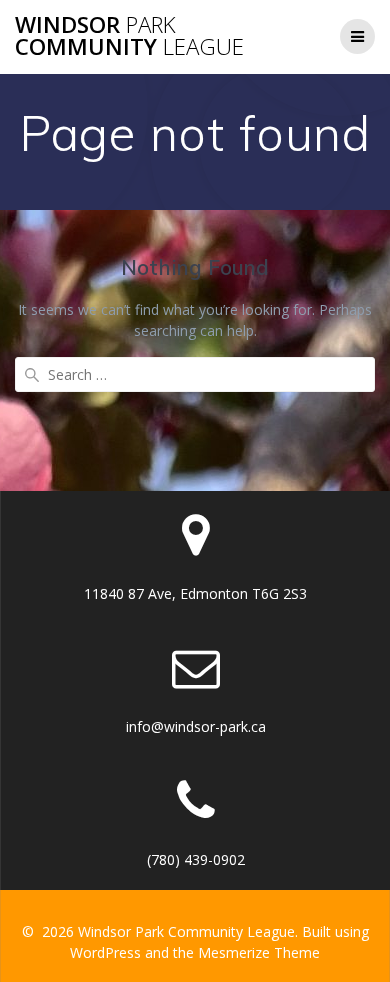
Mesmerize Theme (259, 952)
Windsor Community (129, 36)
